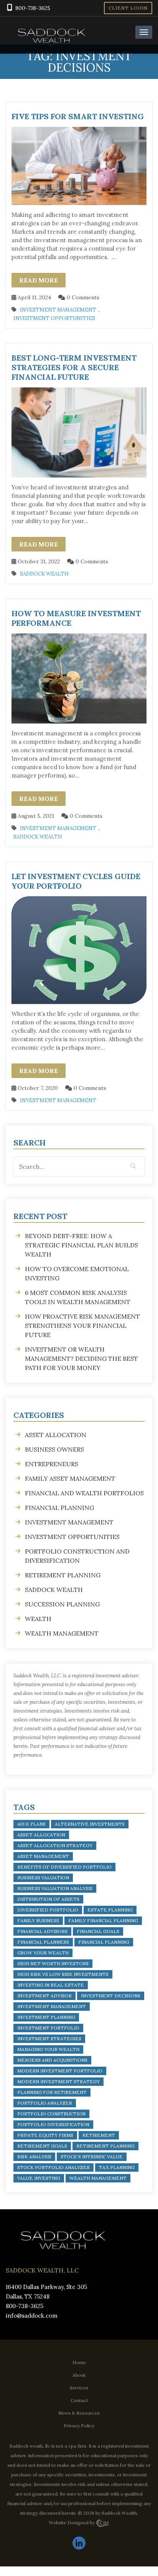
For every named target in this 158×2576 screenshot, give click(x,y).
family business (38, 1921)
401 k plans (31, 1824)
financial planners (43, 1942)
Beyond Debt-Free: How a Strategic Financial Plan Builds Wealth (81, 1245)
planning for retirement (52, 2092)
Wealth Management (62, 1633)
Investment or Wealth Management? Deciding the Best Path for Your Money (81, 1359)
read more (39, 280)
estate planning (110, 1910)
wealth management (98, 2178)
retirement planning (105, 2146)
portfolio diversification (53, 2124)
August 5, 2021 (35, 816)
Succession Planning (62, 1604)
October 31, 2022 (38, 561)
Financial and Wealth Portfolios (84, 1493)
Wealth (38, 1619)
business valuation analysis (55, 1888)
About (79, 2375)
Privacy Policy (79, 2426)
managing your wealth (48, 2049)
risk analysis (34, 2157)
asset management (43, 1856)
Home (79, 2362)
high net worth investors (53, 1963)
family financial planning (103, 1921)
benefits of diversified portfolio (64, 1867)
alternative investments (90, 1824)
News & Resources (79, 2413)
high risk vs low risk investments (63, 1974)
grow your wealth (43, 1953)
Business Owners (54, 1449)
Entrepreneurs (52, 1464)
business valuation (43, 1878)
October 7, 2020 (37, 1088)
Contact (79, 2400)
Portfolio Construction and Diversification (77, 1556)
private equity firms (45, 2135)
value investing (39, 2178)
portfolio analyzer (45, 2103)
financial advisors (42, 1931)
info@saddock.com (32, 2316)
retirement (99, 2135)
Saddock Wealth (44, 574)
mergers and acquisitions (52, 2060)
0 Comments (82, 297)
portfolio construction (51, 2114)
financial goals (98, 1931)
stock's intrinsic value (92, 2157)
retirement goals (42, 2146)
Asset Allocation (56, 1435)
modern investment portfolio (60, 2071)
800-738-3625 (33, 8)
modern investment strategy (58, 2081)
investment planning (46, 2017)
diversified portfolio (48, 1910)
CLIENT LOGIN (128, 8)
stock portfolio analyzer (53, 2167)
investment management (52, 2006)
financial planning (104, 1942)
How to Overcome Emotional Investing (77, 1273)
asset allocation (41, 1835)
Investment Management (58, 310)
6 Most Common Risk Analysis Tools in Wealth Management (78, 1297)
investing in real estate (51, 1985)
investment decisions (111, 1996)
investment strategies (49, 2039)
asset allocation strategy (55, 1845)
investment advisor (44, 1996)
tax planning (117, 2167)
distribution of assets (48, 1899)
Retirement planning (63, 1575)
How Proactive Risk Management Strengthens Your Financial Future (82, 1326)
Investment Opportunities (54, 318)
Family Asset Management (70, 1478)
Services (79, 2388)
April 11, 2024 (34, 297)
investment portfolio (48, 2028)
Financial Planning (59, 1508)
